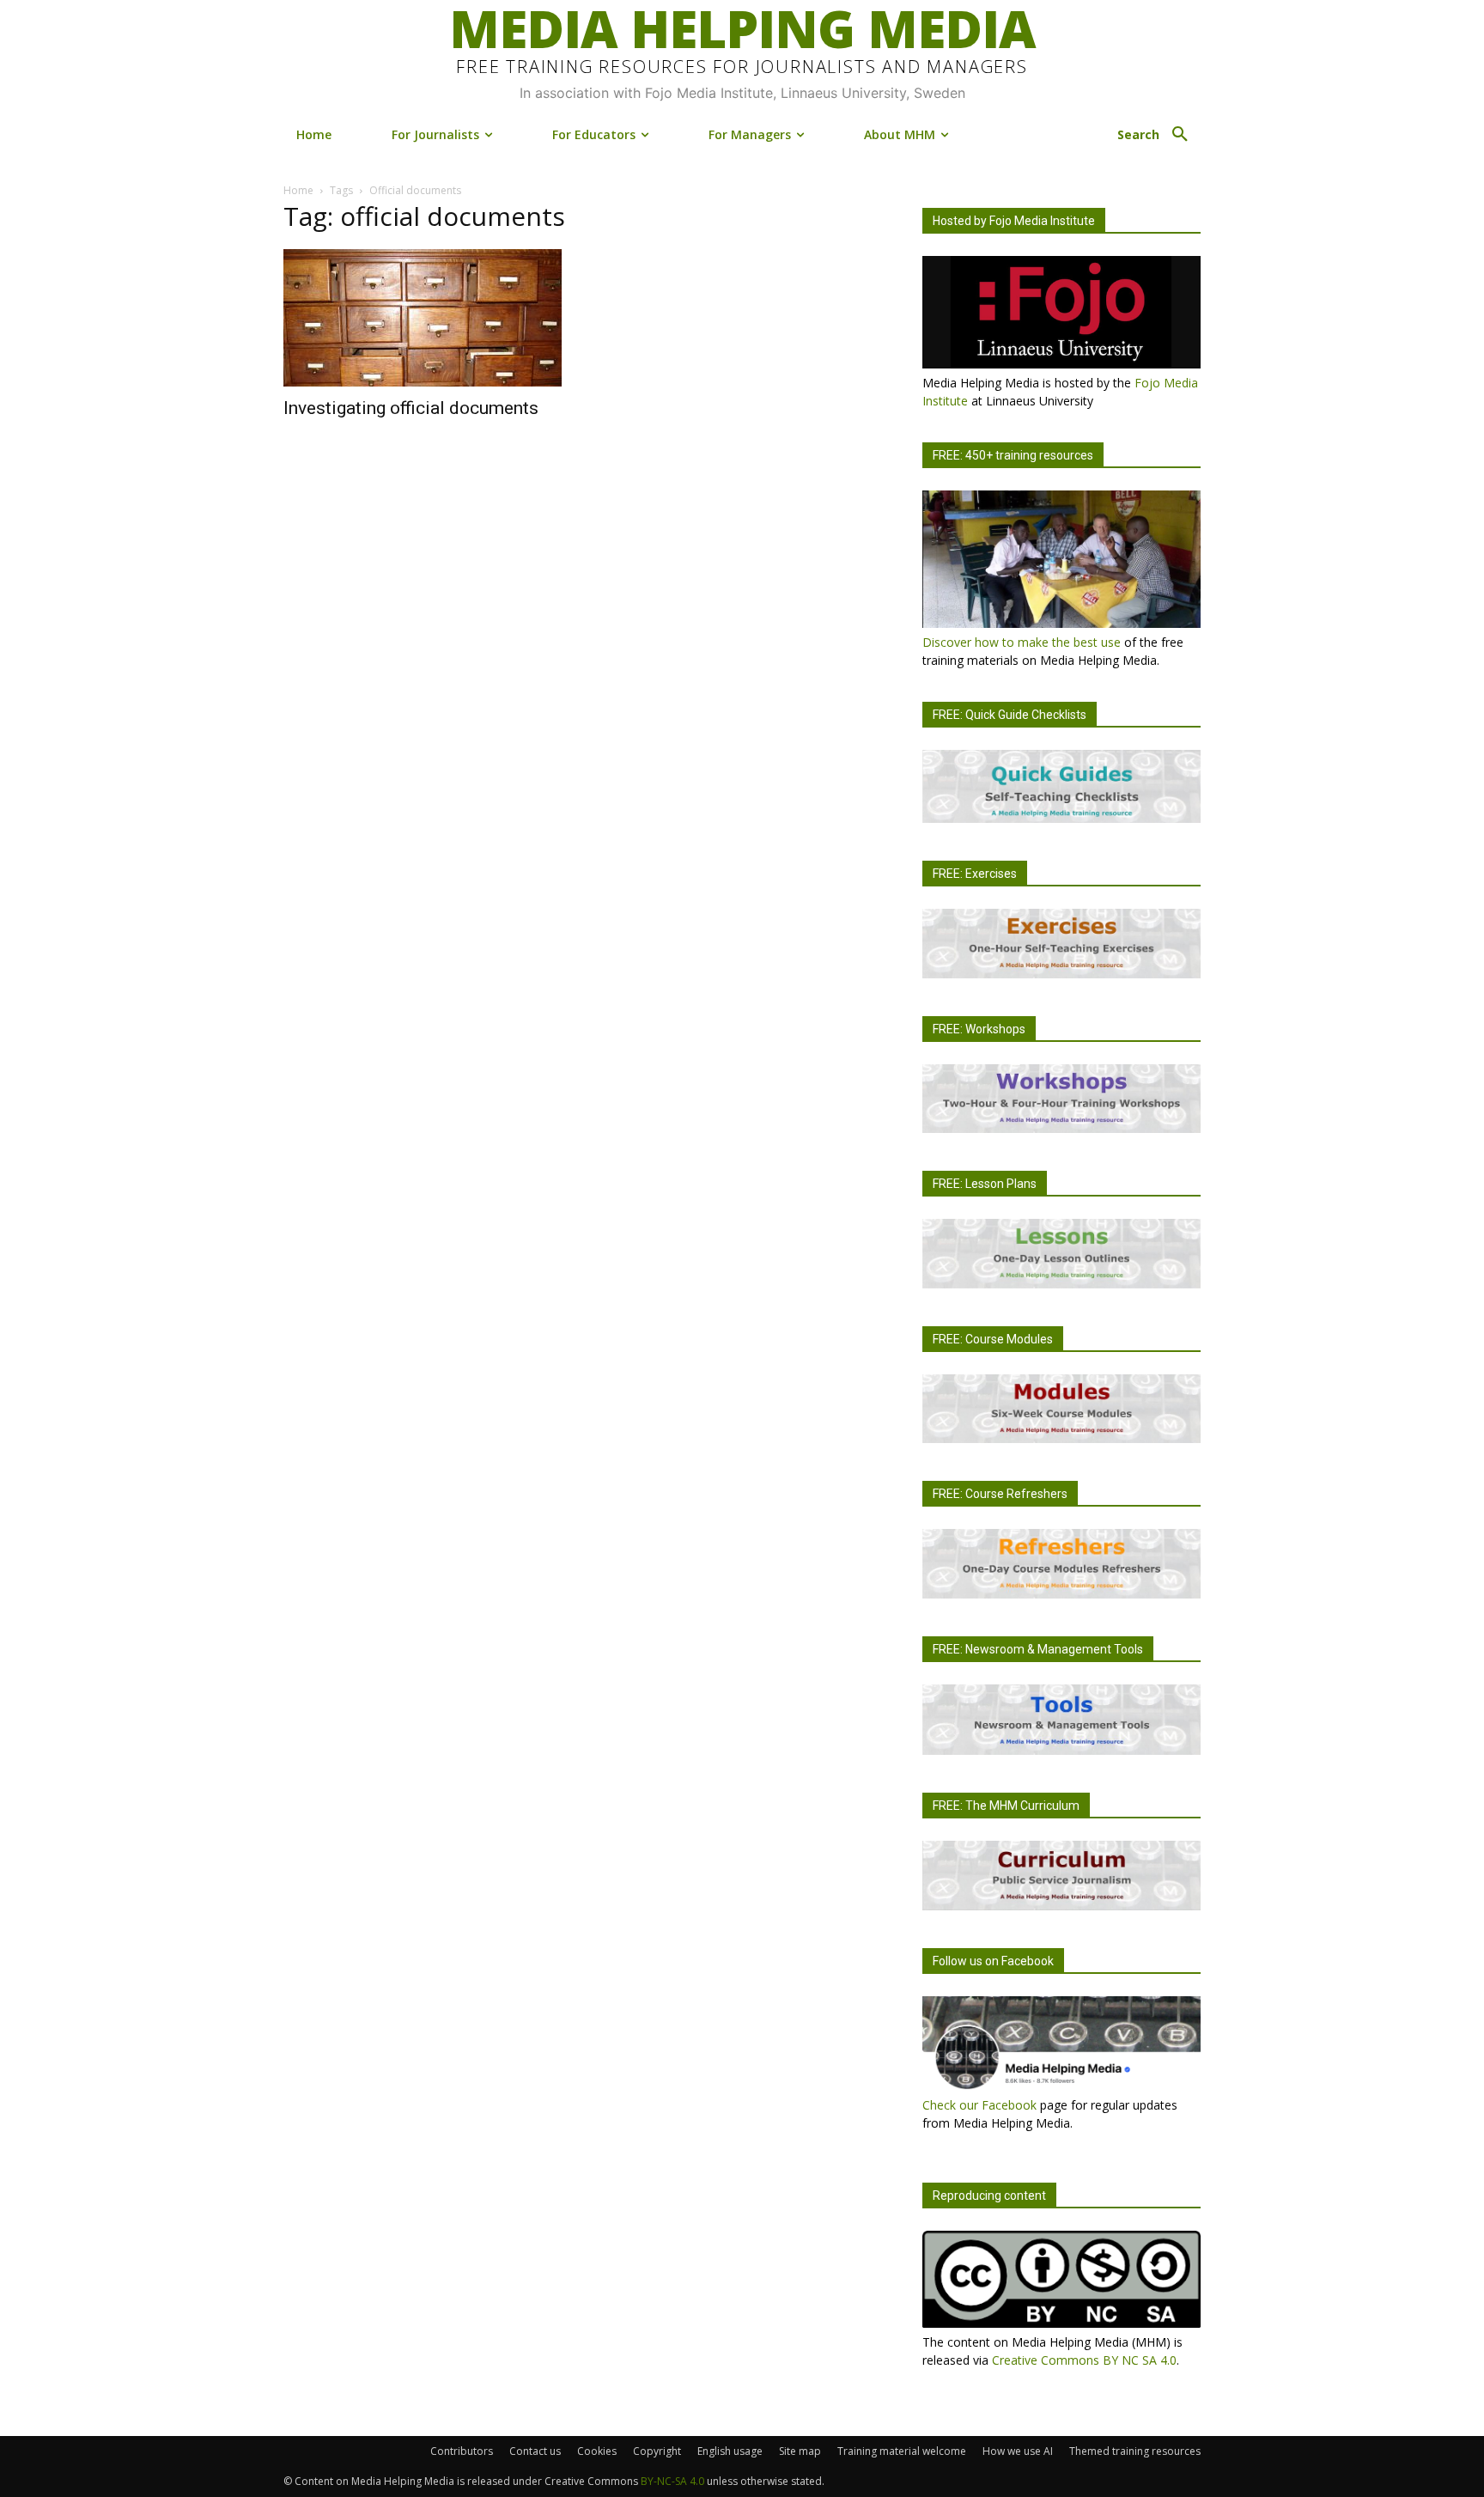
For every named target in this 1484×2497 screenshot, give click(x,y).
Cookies (597, 2451)
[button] (1159, 135)
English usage (730, 2451)
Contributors (462, 2451)
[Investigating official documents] (423, 318)
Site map (800, 2451)
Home (298, 190)
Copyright (657, 2451)
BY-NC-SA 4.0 (672, 2481)
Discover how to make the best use (1022, 642)
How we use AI (1018, 2451)
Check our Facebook (979, 2105)
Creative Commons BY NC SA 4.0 (1084, 2360)
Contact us (535, 2451)
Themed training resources (1135, 2451)
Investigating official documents (411, 408)
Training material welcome (902, 2451)
